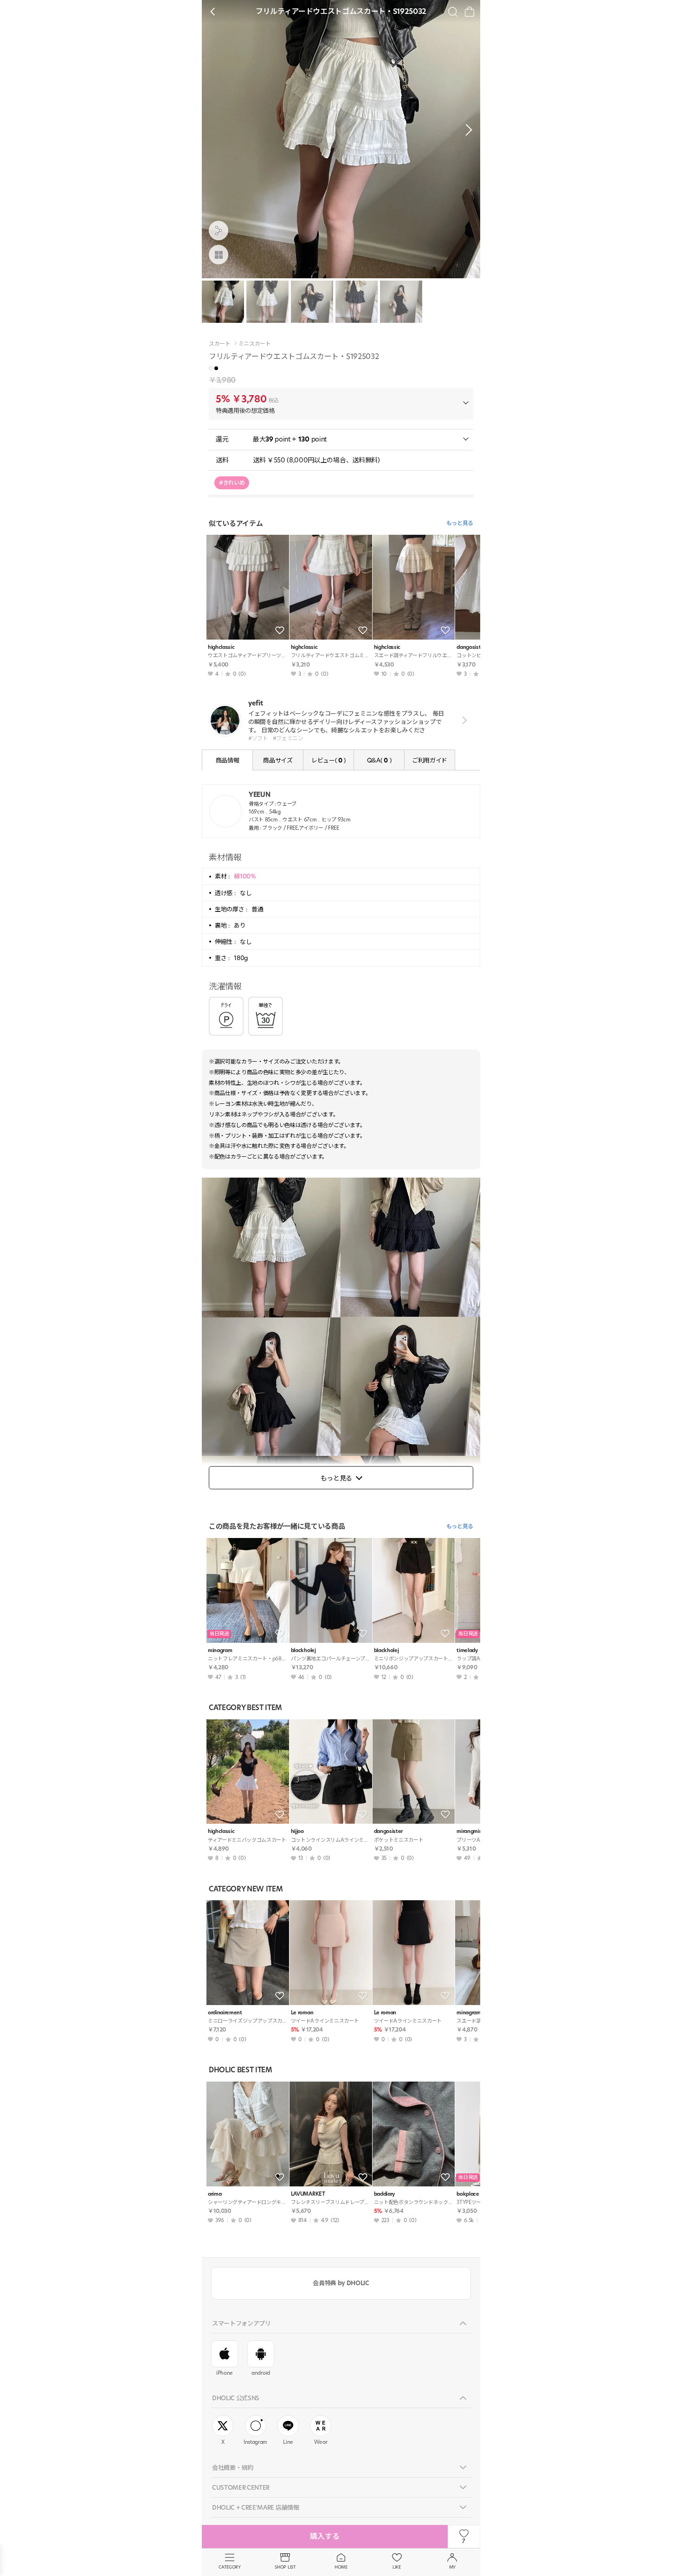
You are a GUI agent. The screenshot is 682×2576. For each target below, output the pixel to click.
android (261, 2373)
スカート (220, 344)
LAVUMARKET (308, 2194)
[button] (466, 130)
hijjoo (297, 1831)
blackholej (303, 1650)
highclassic (221, 647)
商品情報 (228, 760)
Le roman (302, 2013)
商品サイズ (278, 760)
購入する (325, 2536)
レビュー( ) (328, 760)
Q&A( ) (379, 760)
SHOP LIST (285, 2567)
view (463, 720)
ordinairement (225, 2013)
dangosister (388, 1831)
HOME (341, 2567)
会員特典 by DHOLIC (341, 2283)
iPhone (225, 2373)
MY (452, 2567)
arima (215, 2194)
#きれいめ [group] (232, 483)
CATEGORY (229, 2567)
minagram (220, 1650)
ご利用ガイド (430, 760)
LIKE (397, 2567)
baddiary (384, 2194)
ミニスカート (255, 344)
